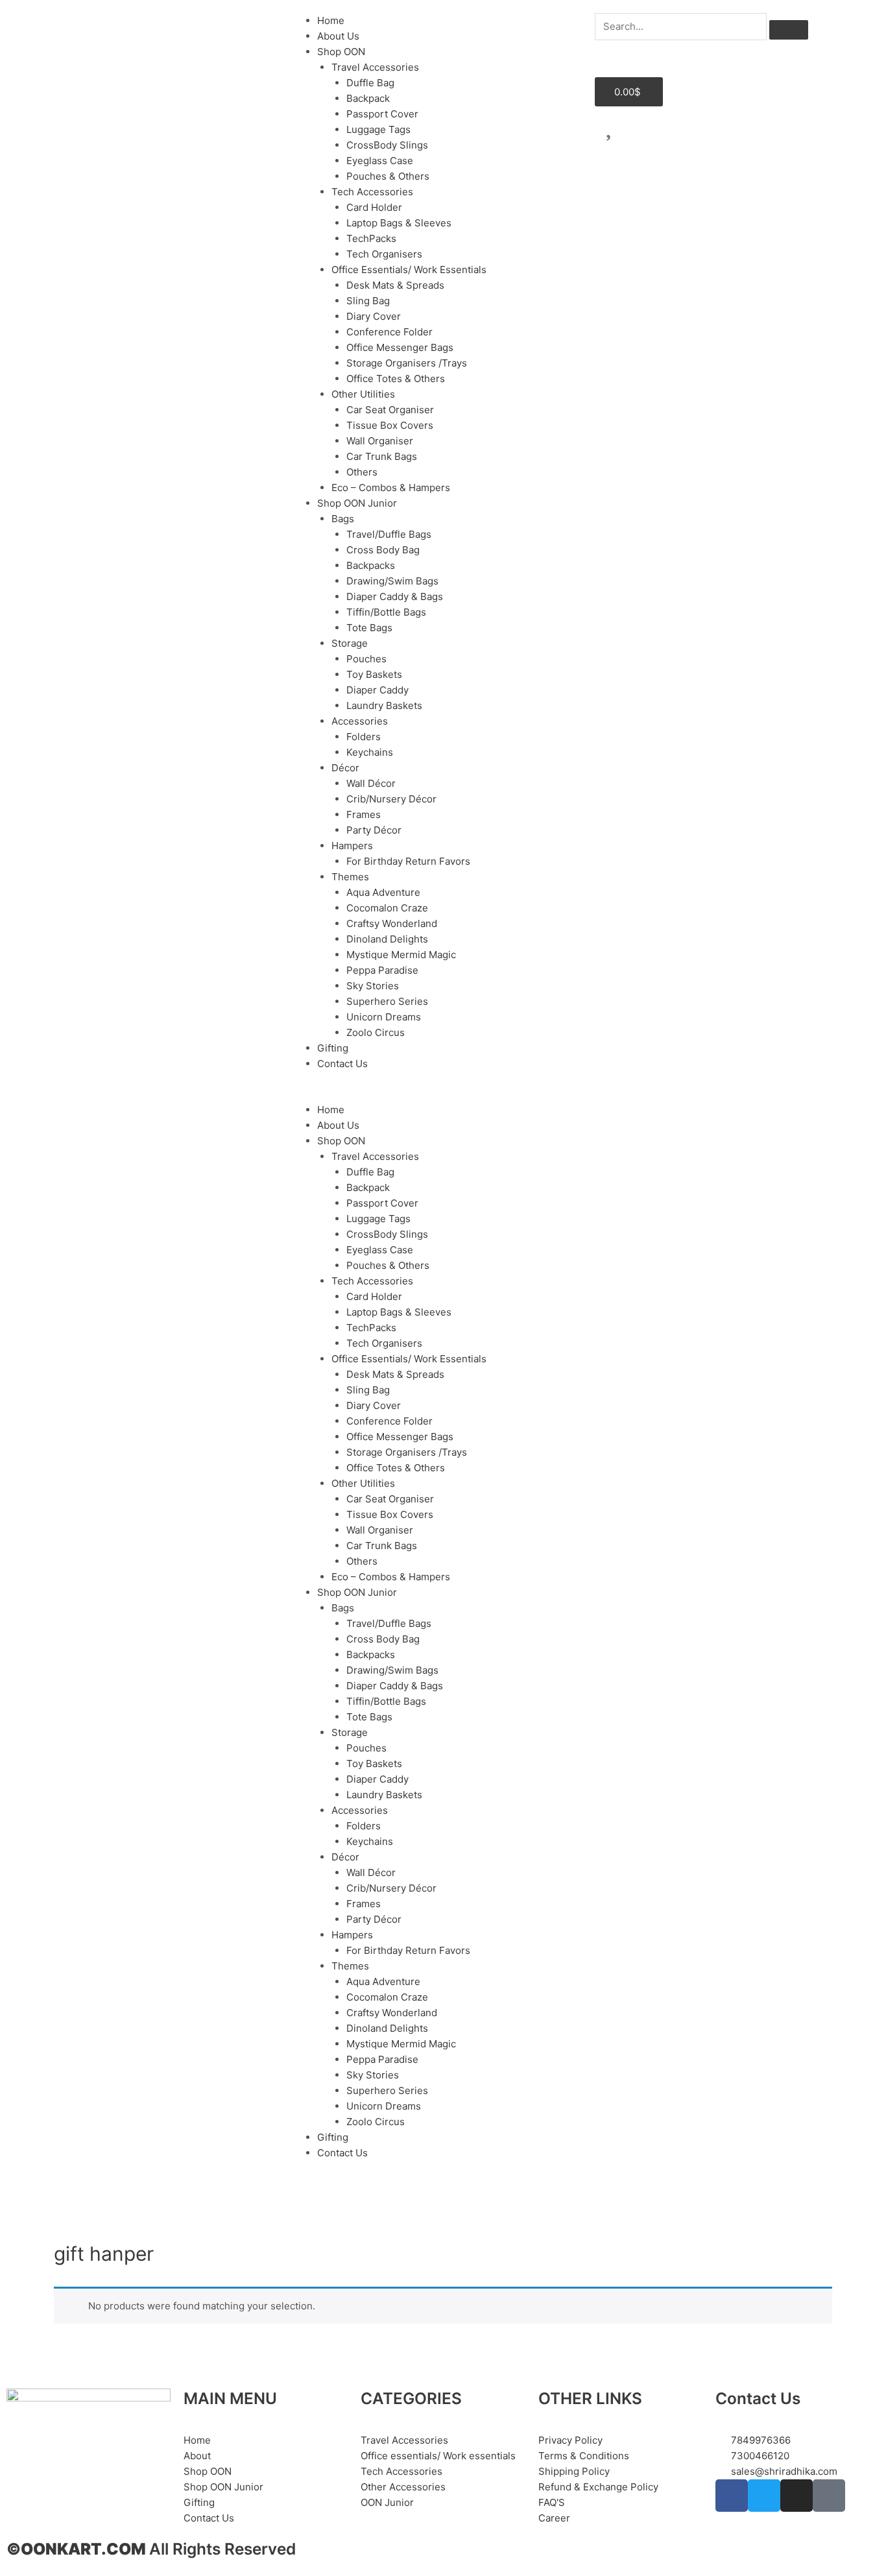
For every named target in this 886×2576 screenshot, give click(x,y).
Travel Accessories (375, 67)
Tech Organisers (384, 254)
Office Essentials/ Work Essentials (409, 270)
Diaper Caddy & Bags (395, 596)
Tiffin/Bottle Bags (386, 612)
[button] (443, 1094)
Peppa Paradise (382, 970)
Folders (364, 737)
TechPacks (371, 238)
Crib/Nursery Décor (391, 799)
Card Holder (374, 207)
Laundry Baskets (384, 705)
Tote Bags (369, 628)
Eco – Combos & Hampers (391, 488)
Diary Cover (374, 316)
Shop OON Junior (357, 503)
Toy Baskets (374, 674)
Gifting (333, 1048)
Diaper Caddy (377, 690)
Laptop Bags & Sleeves (399, 223)
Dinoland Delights (387, 939)
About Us (338, 36)
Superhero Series (387, 1001)
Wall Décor (371, 783)
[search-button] (789, 30)
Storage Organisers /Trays (407, 363)
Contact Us (342, 1064)
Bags (343, 519)
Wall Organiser (380, 441)
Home (331, 20)
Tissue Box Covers (390, 425)
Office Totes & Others (396, 379)
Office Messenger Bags (400, 347)
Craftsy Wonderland (392, 923)
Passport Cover (382, 114)
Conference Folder (389, 332)
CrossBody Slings (387, 145)
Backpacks (371, 565)
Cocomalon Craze (387, 908)
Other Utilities (363, 394)
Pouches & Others (388, 176)
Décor (345, 768)
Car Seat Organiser (390, 410)
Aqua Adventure (383, 892)
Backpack (368, 98)
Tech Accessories (372, 192)
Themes (350, 877)
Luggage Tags (378, 129)
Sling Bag (368, 301)
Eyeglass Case (380, 161)
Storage (350, 643)
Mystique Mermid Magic (401, 955)
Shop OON (341, 52)
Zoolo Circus (376, 1032)
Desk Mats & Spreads (395, 285)
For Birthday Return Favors (408, 861)
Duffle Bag (370, 83)
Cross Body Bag (383, 550)
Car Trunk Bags (382, 456)
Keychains (370, 752)
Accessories (360, 721)
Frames (364, 814)
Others (362, 472)
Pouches (366, 659)
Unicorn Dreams (384, 1017)
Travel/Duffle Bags (389, 534)
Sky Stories (373, 986)
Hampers (352, 846)
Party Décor (374, 830)
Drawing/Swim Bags (392, 581)
